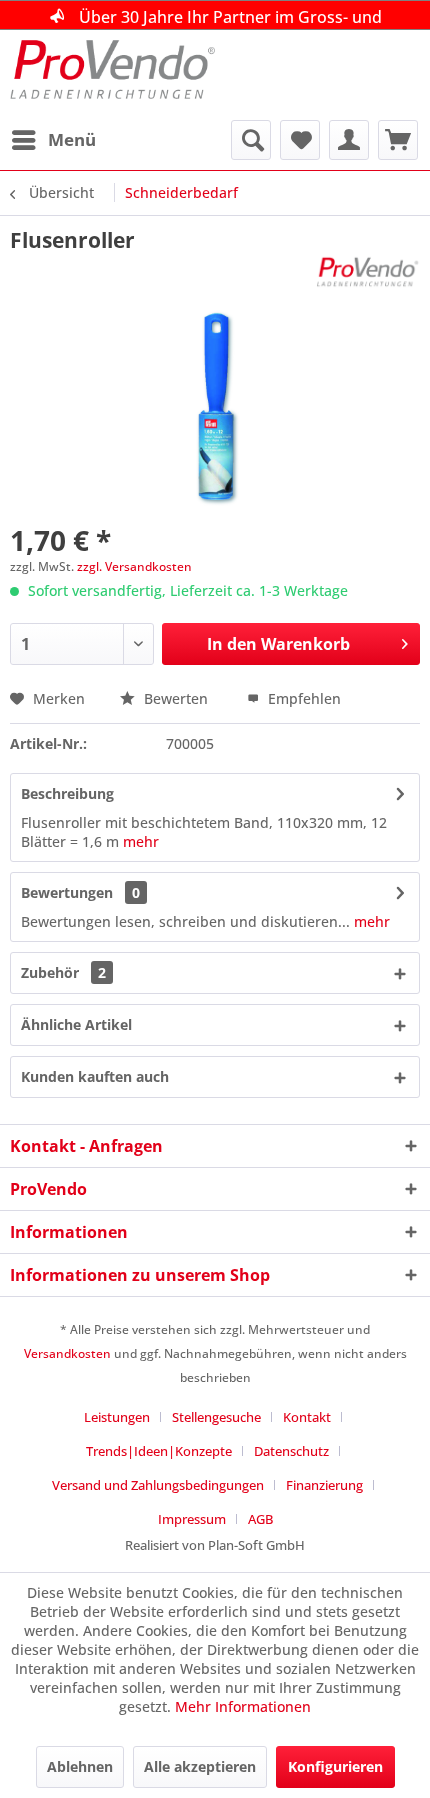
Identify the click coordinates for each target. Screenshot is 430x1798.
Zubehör (63, 972)
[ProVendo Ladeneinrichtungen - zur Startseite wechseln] (112, 75)
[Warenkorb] (398, 140)
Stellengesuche (216, 1417)
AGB (260, 1519)
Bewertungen (67, 892)
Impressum (192, 1519)
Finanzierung (324, 1485)
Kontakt (307, 1417)
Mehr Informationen (243, 1706)
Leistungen (117, 1417)
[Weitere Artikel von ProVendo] (368, 271)
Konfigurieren (335, 1766)
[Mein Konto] (349, 140)
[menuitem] (53, 140)
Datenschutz (291, 1451)
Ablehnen (80, 1766)
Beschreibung (67, 793)
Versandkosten (67, 1353)
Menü (72, 139)
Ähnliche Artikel (76, 1024)
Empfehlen (302, 698)
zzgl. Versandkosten (134, 566)
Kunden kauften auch (95, 1076)
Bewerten (176, 698)
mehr (141, 841)
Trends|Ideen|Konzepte (159, 1451)
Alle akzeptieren (200, 1766)
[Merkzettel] (300, 140)
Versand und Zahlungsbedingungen (158, 1485)
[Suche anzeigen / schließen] (251, 140)
